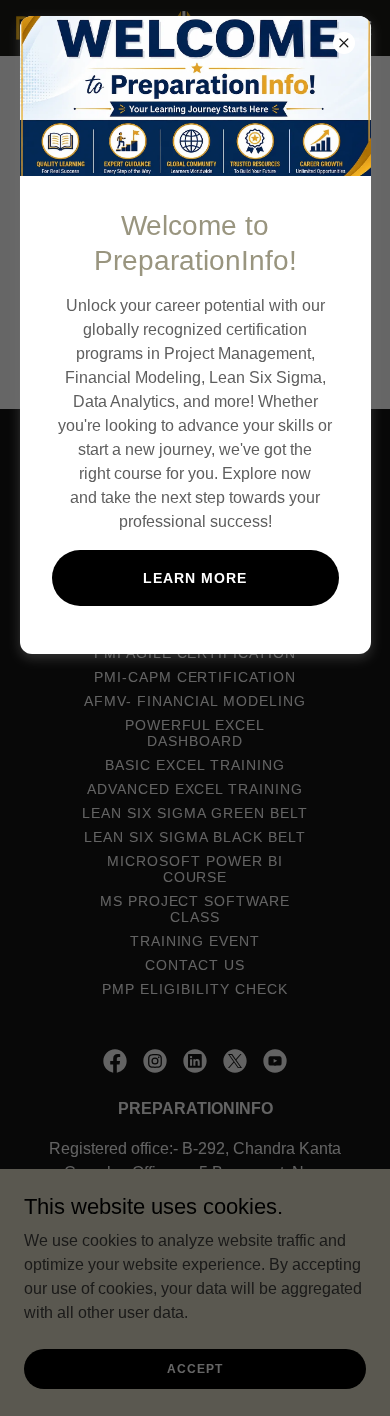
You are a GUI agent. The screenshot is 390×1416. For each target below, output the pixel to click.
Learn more (195, 578)
